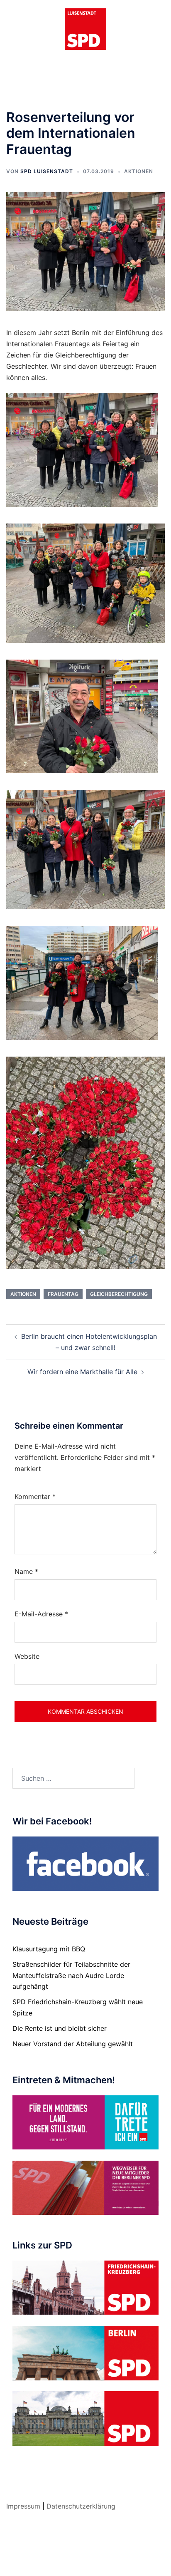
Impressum (23, 2506)
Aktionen (139, 171)
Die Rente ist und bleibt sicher (60, 2028)
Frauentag (63, 1294)
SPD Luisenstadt (47, 171)
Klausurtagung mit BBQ (49, 1949)
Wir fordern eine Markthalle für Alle (82, 1372)
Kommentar (35, 1496)
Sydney (85, 2561)
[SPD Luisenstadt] (85, 28)
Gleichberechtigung (119, 1294)
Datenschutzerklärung (81, 2506)
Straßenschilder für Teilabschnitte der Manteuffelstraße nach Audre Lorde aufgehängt (71, 1975)
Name (26, 1571)
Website (27, 1656)
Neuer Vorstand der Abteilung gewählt (73, 2044)
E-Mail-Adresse (41, 1614)
